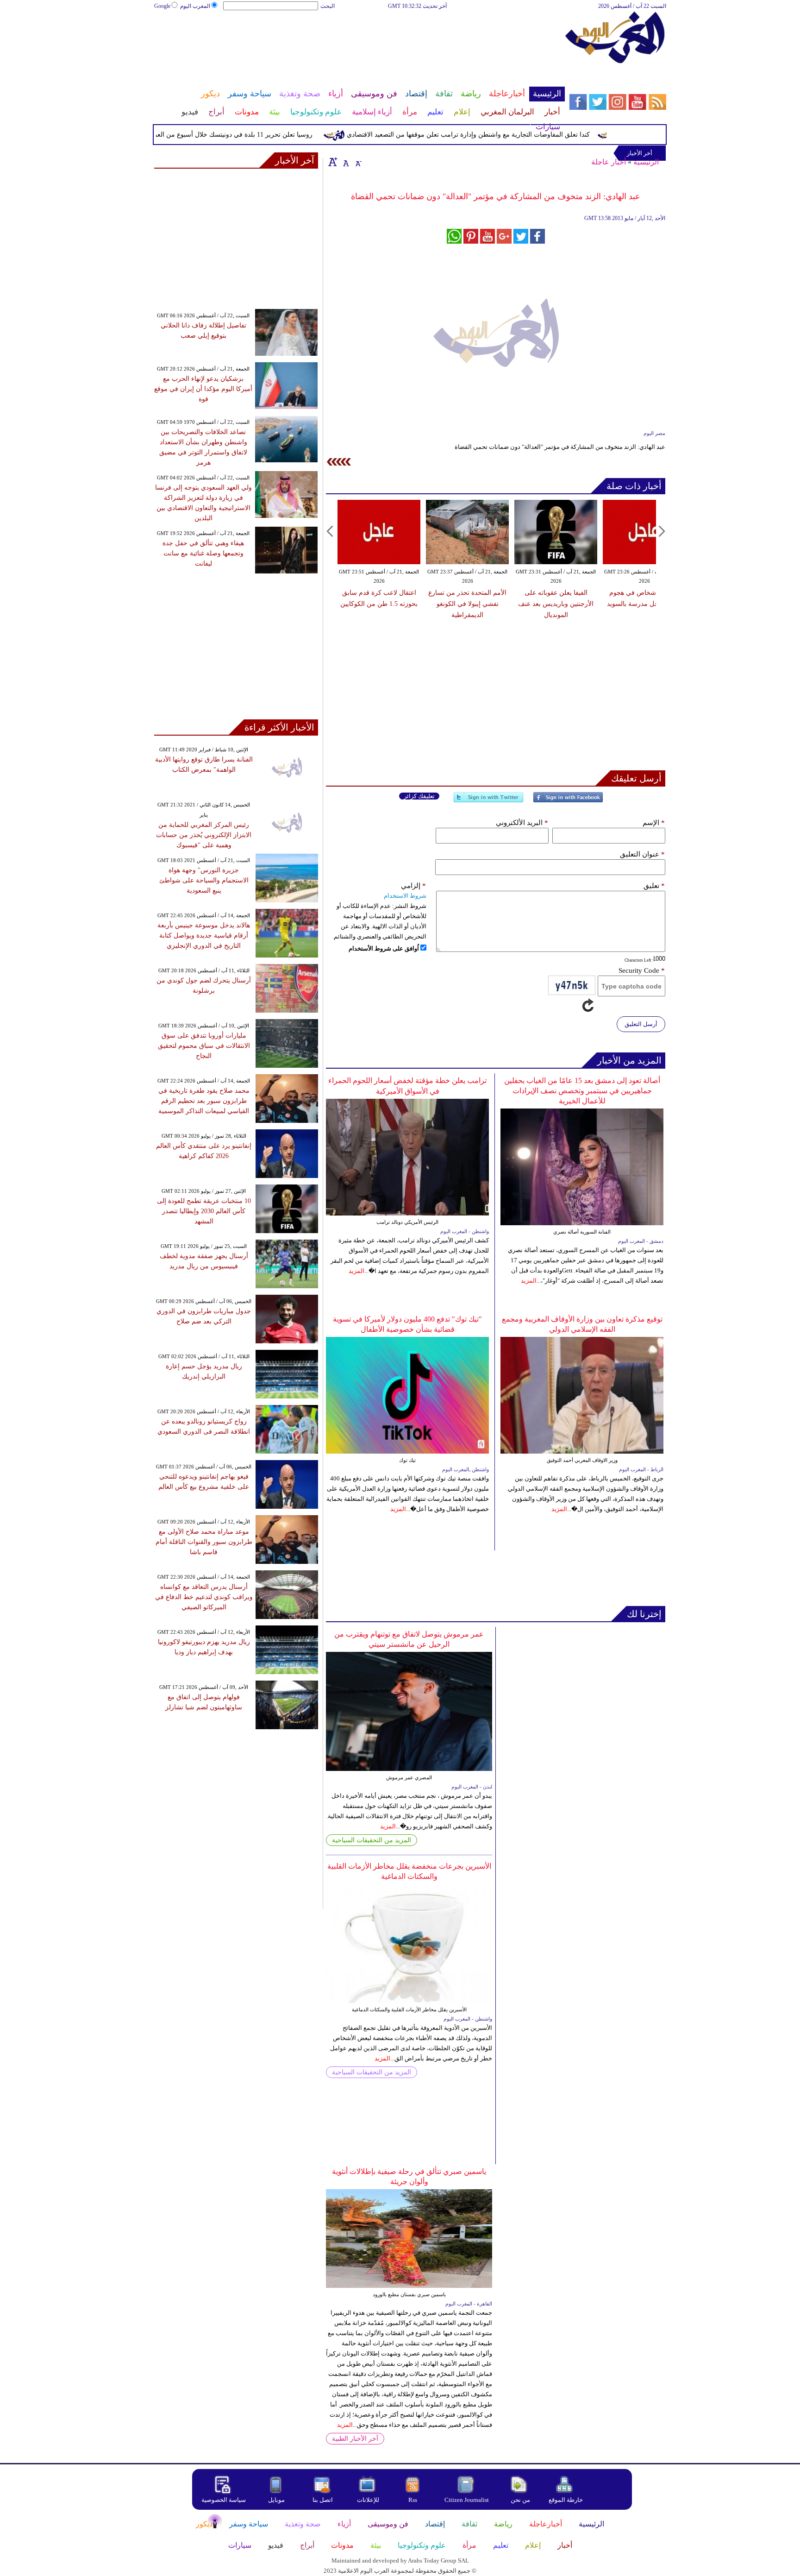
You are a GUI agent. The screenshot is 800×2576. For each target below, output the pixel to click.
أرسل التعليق (641, 1024)
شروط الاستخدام (405, 896)
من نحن (520, 2500)
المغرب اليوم (195, 6)
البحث (328, 6)
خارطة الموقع (566, 2500)
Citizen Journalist (467, 2500)
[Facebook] (568, 801)
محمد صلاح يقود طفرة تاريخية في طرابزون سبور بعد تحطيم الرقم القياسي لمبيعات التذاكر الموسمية (204, 1101)
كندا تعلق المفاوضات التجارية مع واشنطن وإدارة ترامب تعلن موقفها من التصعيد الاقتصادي (501, 135)
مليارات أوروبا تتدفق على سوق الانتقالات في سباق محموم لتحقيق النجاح (204, 1046)
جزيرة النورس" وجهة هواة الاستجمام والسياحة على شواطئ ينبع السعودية (204, 880)
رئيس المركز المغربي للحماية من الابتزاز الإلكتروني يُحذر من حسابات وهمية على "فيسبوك (204, 835)
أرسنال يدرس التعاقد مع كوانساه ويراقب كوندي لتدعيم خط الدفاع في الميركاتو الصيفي (204, 1597)
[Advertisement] (359, 41)
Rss (413, 2500)
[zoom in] (333, 162)
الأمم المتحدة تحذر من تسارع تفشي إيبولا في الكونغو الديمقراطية (467, 604)
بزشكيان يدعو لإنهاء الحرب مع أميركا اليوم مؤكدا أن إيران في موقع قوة (203, 389)
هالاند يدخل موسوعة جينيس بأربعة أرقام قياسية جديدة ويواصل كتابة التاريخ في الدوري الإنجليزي (204, 935)
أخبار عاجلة (609, 162)
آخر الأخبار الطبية (355, 2439)
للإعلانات (368, 2500)
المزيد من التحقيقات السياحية (372, 1840)
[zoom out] (358, 162)
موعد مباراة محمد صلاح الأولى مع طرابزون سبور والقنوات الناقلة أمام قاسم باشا (204, 1542)
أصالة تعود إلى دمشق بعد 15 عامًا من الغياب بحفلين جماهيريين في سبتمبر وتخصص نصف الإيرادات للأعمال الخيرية (582, 1091)
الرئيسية (646, 162)
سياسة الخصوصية (224, 2500)
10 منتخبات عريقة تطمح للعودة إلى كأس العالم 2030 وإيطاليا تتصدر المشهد (204, 1211)
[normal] (345, 162)
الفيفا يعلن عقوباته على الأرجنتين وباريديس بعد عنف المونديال (556, 604)
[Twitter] (488, 801)
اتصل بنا (323, 2500)
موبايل (277, 2500)
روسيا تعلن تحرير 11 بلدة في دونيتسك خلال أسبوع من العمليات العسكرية (246, 135)
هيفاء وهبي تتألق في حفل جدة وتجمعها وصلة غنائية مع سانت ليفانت (203, 553)
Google (162, 6)
